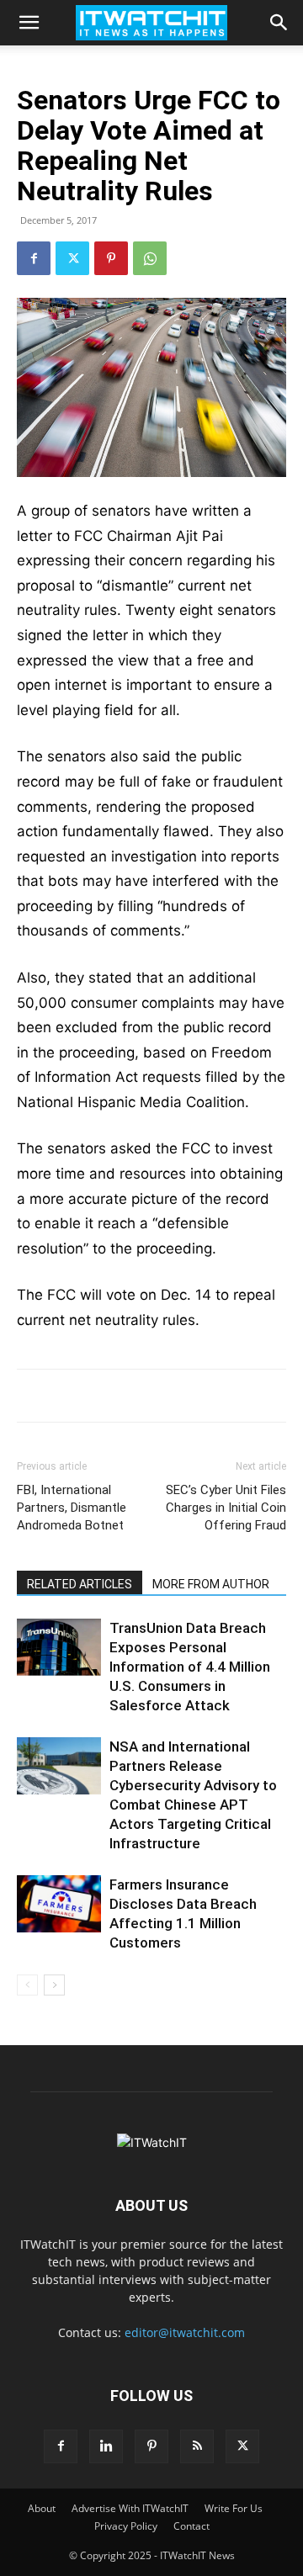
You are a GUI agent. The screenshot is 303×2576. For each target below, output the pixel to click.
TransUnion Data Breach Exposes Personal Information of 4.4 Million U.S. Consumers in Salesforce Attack (190, 1667)
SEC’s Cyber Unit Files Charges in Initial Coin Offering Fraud (226, 1508)
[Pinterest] (111, 258)
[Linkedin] (106, 2446)
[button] (29, 23)
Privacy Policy (126, 2526)
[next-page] (54, 1985)
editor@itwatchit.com (185, 2332)
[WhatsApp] (150, 258)
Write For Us (234, 2508)
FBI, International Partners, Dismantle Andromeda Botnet (72, 1508)
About (42, 2508)
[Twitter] (72, 258)
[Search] (279, 23)
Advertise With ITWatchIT (130, 2508)
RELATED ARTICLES (80, 1584)
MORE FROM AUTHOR (211, 1584)
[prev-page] (27, 1985)
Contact (191, 2526)
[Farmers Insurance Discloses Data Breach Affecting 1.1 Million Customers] (59, 1904)
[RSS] (197, 2446)
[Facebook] (34, 258)
